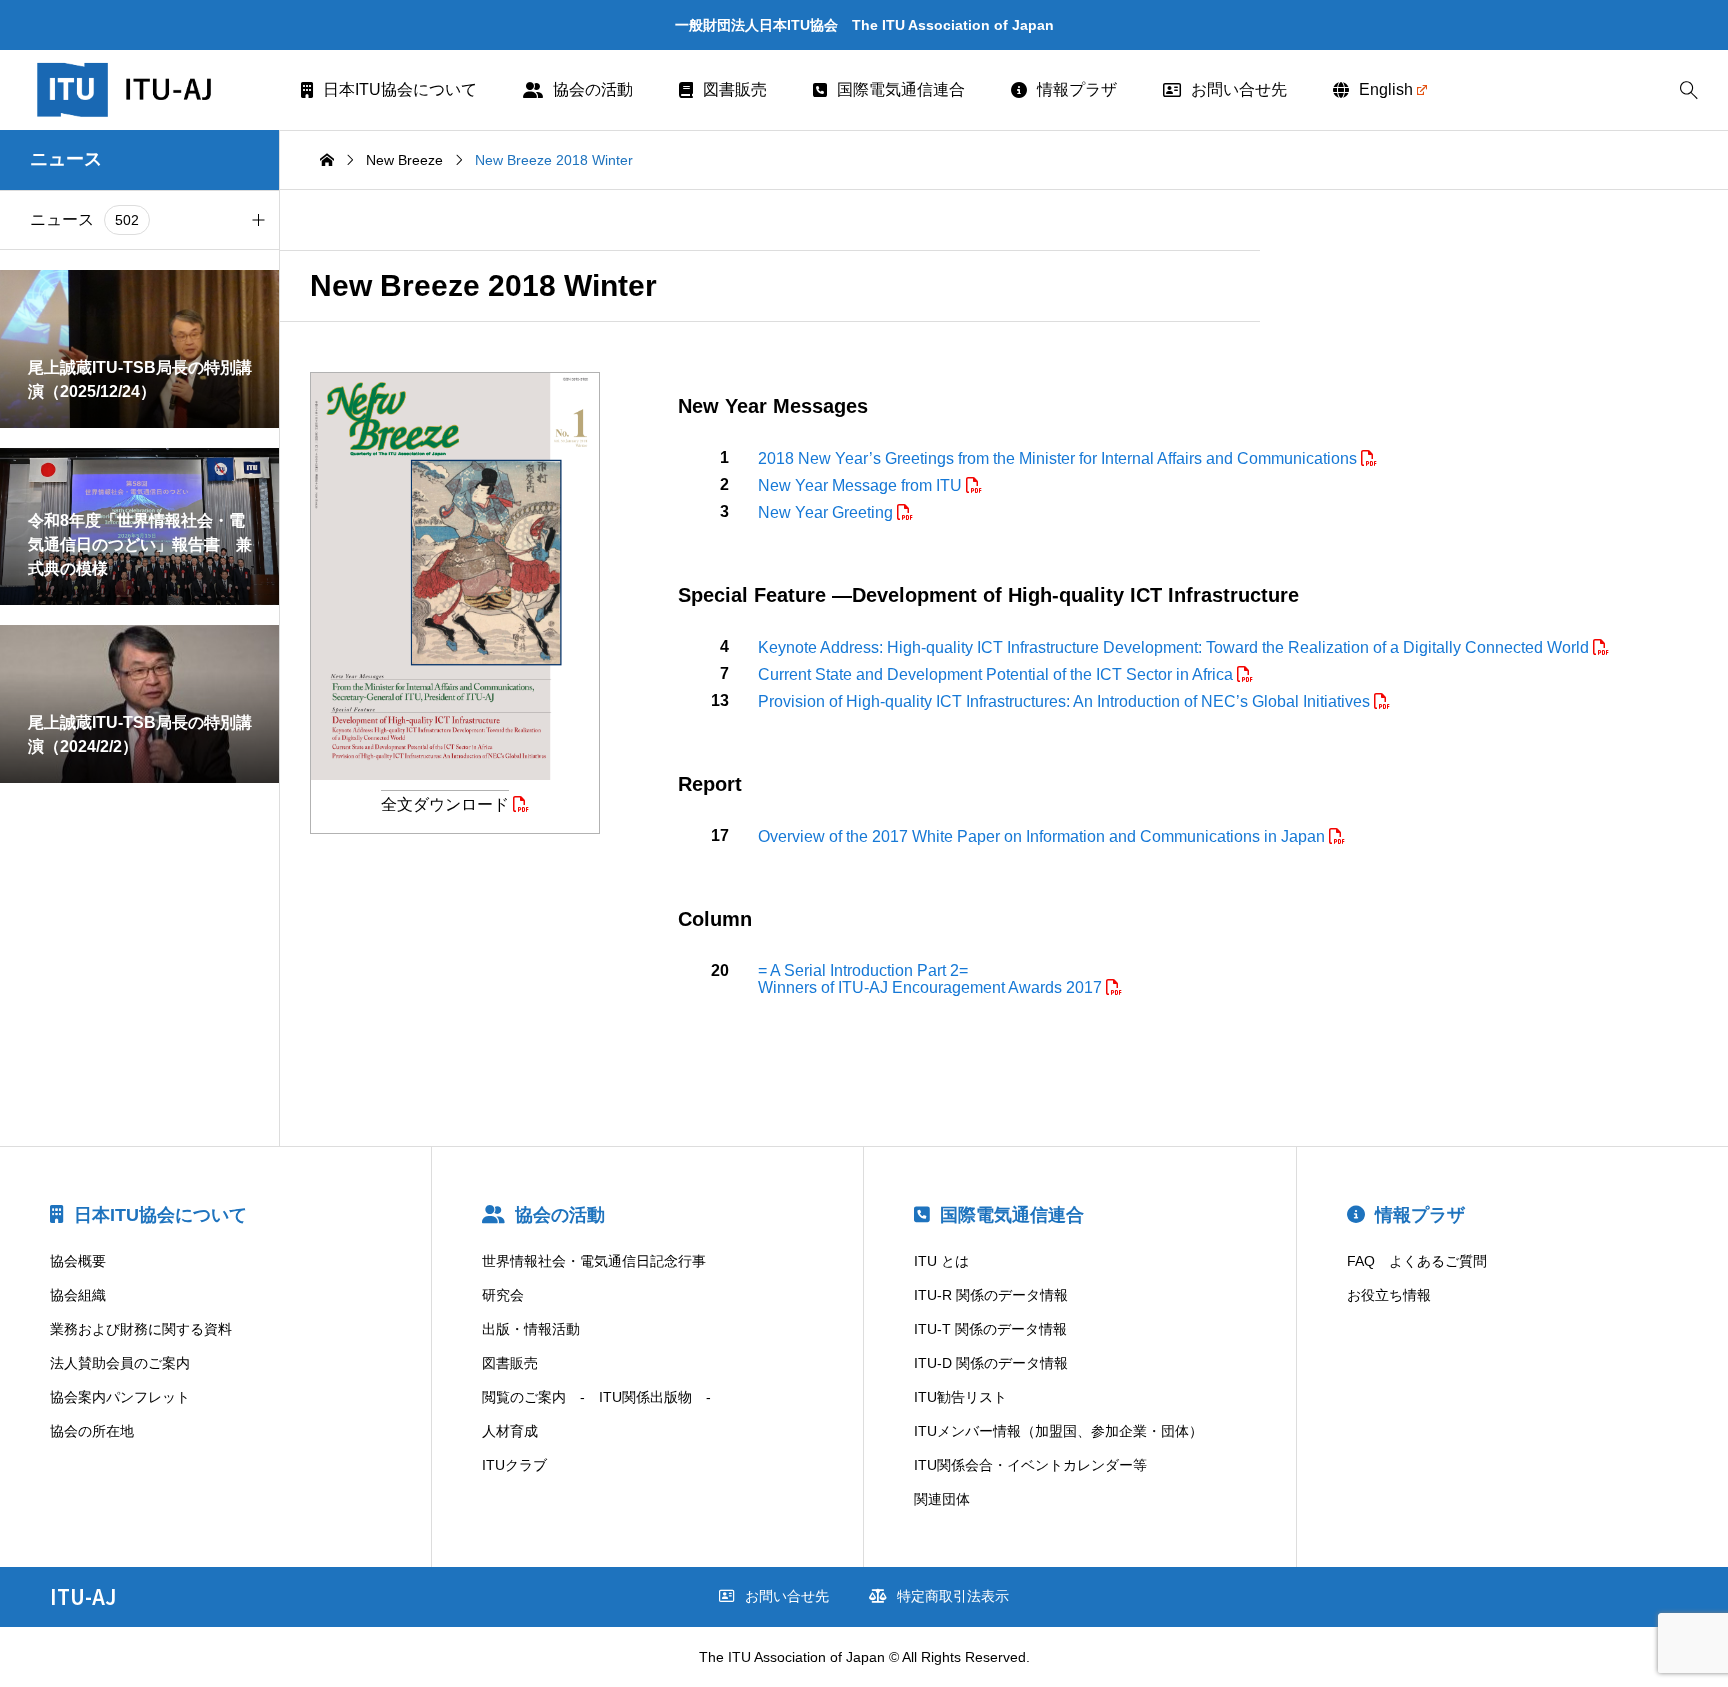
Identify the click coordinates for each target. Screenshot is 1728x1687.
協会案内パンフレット (120, 1397)
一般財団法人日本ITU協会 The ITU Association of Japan (864, 25)
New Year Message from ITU (862, 485)
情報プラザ (1077, 89)
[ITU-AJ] (150, 90)
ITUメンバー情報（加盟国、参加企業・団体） (1058, 1431)
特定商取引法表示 (953, 1596)
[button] (258, 220)
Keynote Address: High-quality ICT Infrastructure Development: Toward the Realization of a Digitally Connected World (1175, 647)
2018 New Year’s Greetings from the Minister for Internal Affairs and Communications (1059, 458)
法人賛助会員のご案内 (120, 1363)
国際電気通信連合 (901, 89)
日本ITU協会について (400, 89)
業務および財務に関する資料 (141, 1329)
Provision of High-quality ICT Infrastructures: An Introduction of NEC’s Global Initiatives (1066, 701)
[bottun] (1688, 90)
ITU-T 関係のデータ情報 (990, 1329)
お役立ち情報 (1389, 1295)
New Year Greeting (827, 512)
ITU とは (941, 1261)
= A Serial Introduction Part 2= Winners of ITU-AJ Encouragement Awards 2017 (932, 979)
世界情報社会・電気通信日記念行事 (594, 1261)
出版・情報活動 (531, 1329)
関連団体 (942, 1499)
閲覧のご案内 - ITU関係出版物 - (596, 1397)
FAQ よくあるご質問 (1417, 1261)
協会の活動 (593, 89)
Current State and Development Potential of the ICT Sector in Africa (997, 674)
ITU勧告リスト (960, 1397)
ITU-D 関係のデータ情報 (991, 1363)
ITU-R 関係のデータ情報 (991, 1295)
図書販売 (735, 89)
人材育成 (510, 1431)
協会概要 (78, 1261)
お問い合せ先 (1239, 89)
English (1386, 89)
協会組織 (78, 1295)
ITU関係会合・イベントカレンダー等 (1030, 1465)
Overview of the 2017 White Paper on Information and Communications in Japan (1043, 836)
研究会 (503, 1295)
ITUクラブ (514, 1465)
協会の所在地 (92, 1431)
